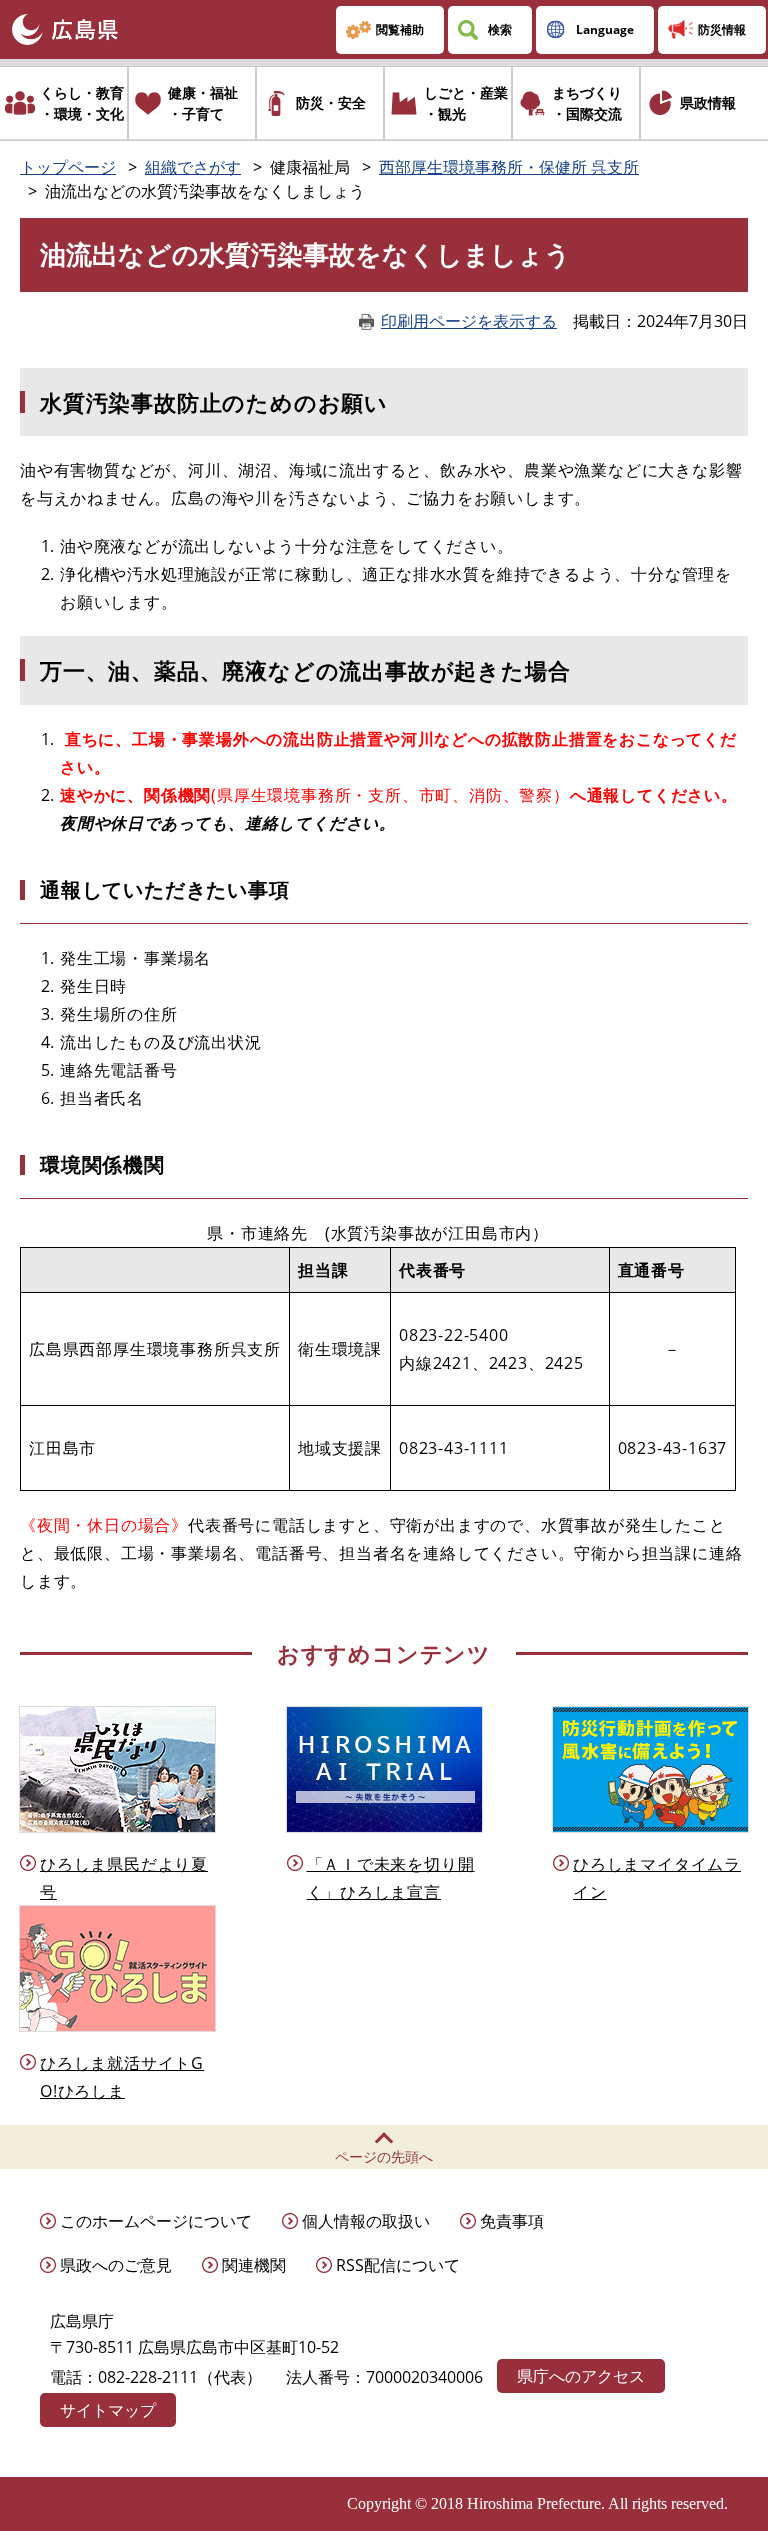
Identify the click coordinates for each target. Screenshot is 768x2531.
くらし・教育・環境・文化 (82, 103)
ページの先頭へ (384, 2156)
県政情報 (708, 102)
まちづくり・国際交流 (587, 103)
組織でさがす (193, 167)
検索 (500, 29)
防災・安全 (331, 102)
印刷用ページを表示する (469, 321)
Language (605, 29)
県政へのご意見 (116, 2265)
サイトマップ (108, 2410)
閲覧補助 (400, 29)
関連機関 (254, 2265)
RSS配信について (398, 2265)
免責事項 (512, 2221)
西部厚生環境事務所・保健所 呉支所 (509, 167)
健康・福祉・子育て (203, 103)
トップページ (68, 167)
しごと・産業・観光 (466, 103)
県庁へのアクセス (581, 2376)
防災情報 (722, 29)
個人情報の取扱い (366, 2221)
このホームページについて (156, 2221)
